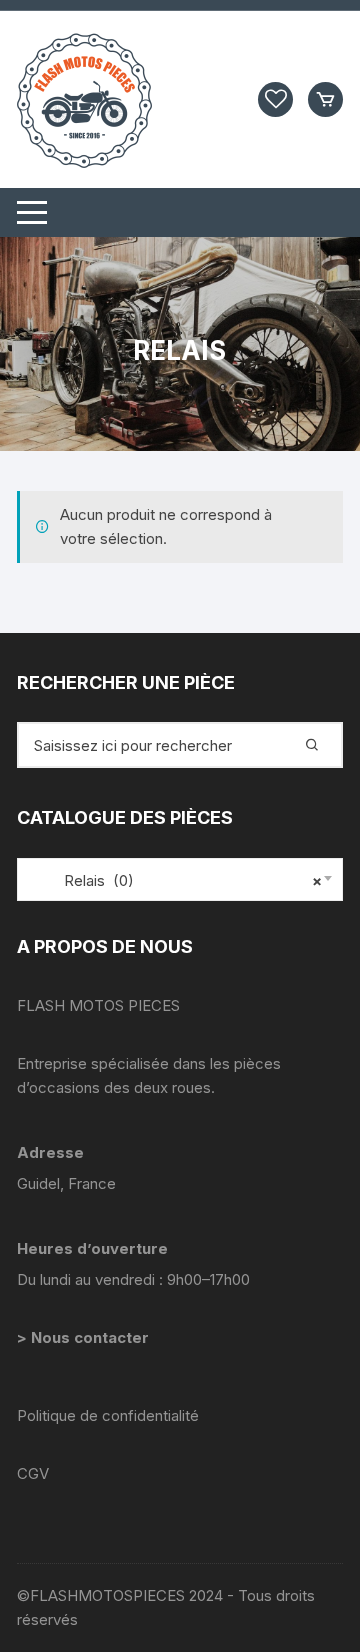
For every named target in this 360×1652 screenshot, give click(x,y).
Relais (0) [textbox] (175, 880)
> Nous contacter (85, 1337)
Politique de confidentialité (108, 1415)
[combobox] (180, 879)
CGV (33, 1473)
